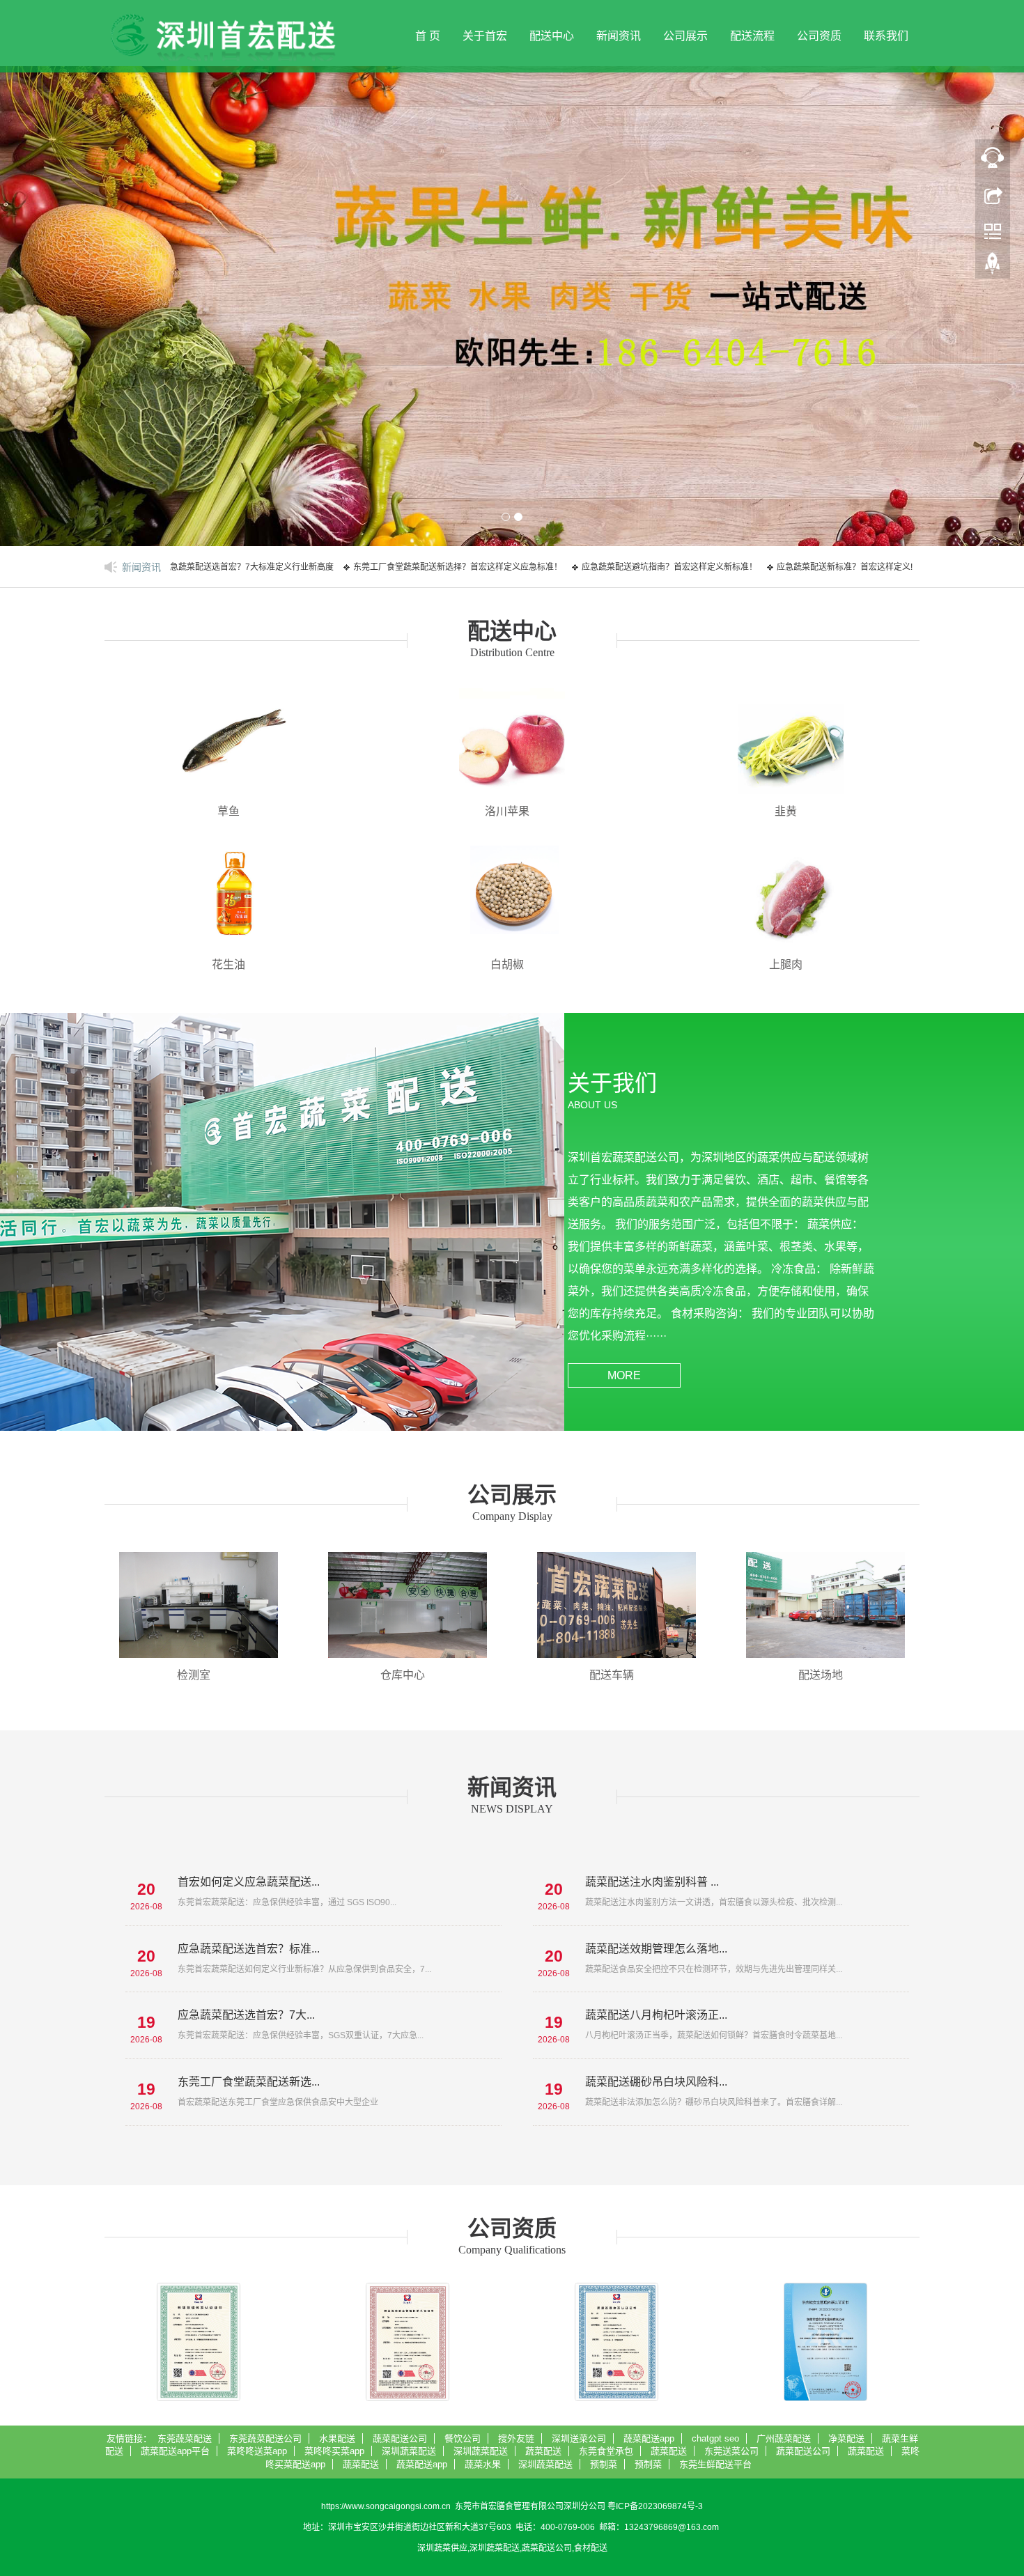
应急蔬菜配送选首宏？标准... (249, 1949)
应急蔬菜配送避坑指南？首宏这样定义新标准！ (617, 567)
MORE (624, 1375)
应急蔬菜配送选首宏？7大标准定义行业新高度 (195, 567)
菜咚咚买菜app (334, 2451)
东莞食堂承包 (606, 2451)
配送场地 (821, 1675)
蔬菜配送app (649, 2438)
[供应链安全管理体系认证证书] (825, 2342)
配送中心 (552, 36)
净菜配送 (846, 2438)
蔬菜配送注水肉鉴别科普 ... (652, 1882)
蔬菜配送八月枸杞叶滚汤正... (656, 2015)
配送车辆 (612, 1675)
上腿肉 (786, 964)
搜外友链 (516, 2438)
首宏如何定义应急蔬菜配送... (249, 1882)
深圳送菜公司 (579, 2438)
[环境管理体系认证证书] (199, 2342)
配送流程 (752, 36)
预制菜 (604, 2464)
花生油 (228, 964)
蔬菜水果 (483, 2464)
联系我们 (886, 36)
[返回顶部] (993, 267)
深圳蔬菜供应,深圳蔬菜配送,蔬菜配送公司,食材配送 (512, 2548)
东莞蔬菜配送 (185, 2438)
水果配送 (337, 2438)
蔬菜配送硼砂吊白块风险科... (656, 2082)
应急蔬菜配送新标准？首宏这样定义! (792, 567)
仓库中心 (403, 1675)
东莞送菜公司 (731, 2451)
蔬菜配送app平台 (175, 2451)
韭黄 (786, 811)
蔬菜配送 (543, 2451)
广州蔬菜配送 (784, 2438)
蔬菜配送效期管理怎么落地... (656, 1949)
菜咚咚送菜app (257, 2451)
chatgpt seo (715, 2438)
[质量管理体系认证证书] (616, 2342)
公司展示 (685, 36)
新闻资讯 (619, 36)
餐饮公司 (463, 2438)
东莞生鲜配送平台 (715, 2464)
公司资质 (819, 36)
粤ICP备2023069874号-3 (655, 2506)
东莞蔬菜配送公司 (265, 2438)
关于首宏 (485, 36)
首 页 (428, 36)
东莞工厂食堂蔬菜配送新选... (249, 2082)
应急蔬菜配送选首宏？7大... (246, 2015)
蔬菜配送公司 (400, 2438)
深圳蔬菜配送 (409, 2451)
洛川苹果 (507, 811)
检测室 (194, 1675)
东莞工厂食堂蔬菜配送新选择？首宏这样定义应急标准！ (405, 567)
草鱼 (228, 811)
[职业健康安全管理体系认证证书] (408, 2342)
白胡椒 (507, 964)
